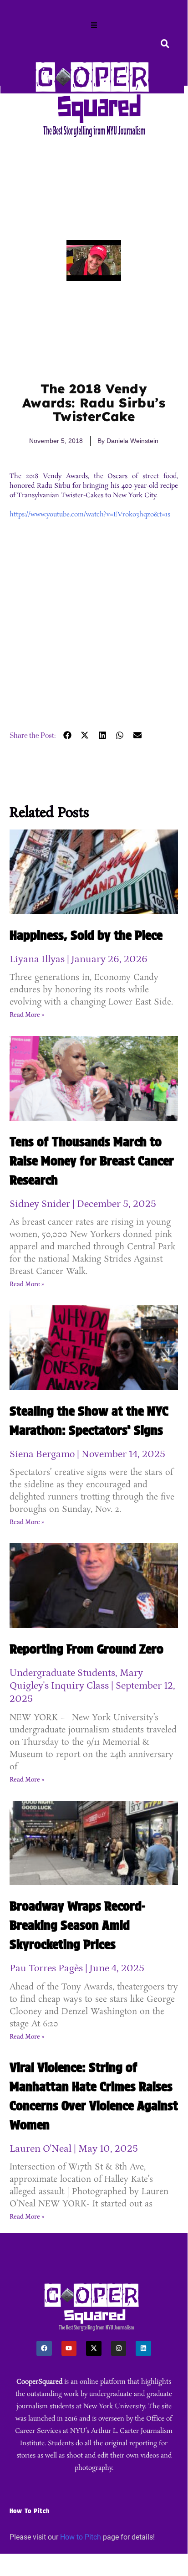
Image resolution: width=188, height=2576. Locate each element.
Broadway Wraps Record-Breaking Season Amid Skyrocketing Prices (77, 1925)
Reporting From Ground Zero (86, 1649)
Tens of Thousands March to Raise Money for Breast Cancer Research (92, 1161)
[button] (94, 26)
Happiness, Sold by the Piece (86, 935)
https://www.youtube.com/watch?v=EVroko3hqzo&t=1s (90, 515)
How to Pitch (81, 2537)
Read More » (27, 1015)
